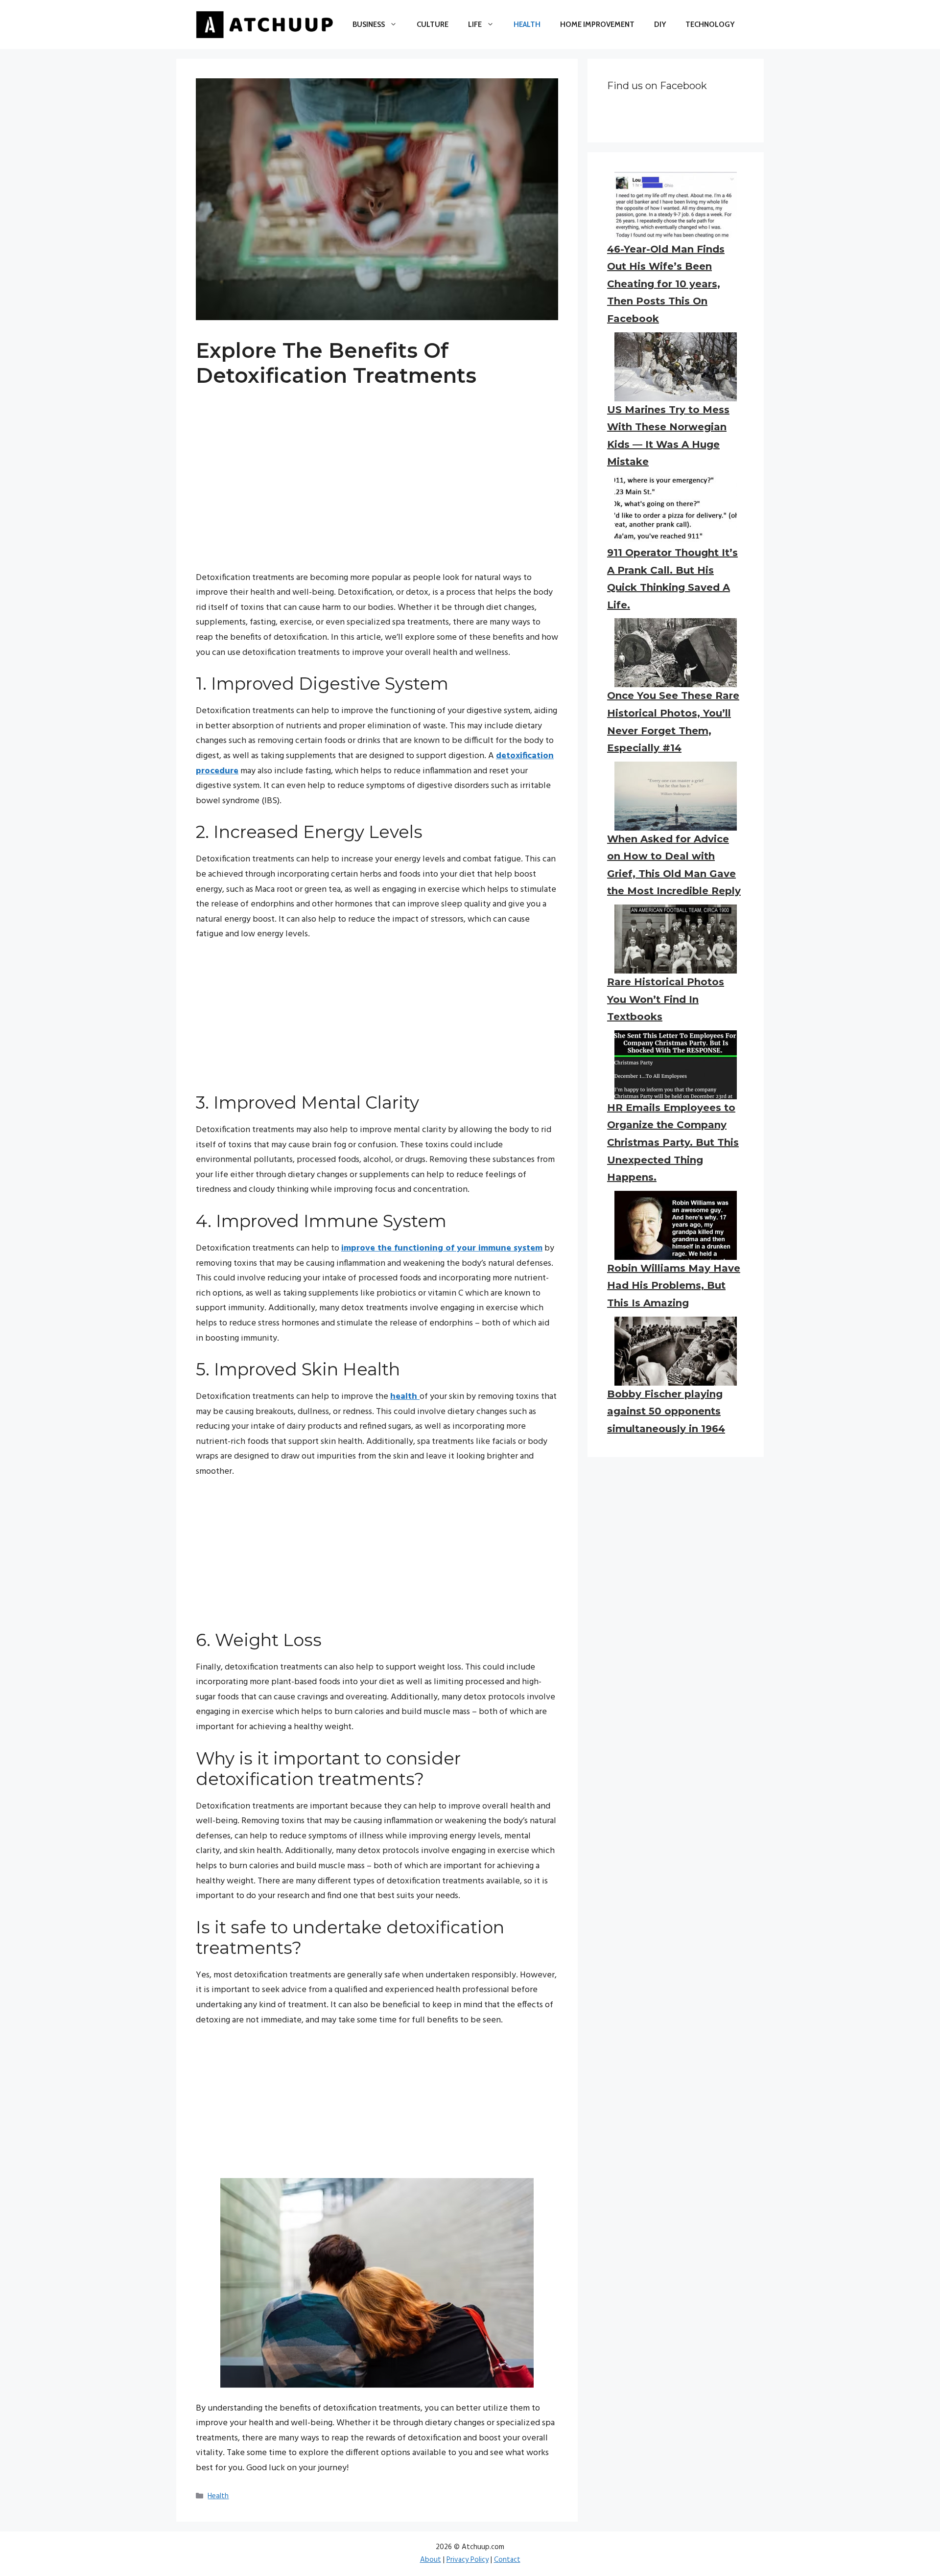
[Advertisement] (377, 474)
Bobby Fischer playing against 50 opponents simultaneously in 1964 (666, 1411)
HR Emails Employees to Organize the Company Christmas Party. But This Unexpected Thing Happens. (673, 1142)
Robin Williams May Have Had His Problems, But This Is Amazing (674, 1286)
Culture (433, 24)
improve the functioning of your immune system (442, 1248)
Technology (710, 24)
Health (527, 24)
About (431, 2560)
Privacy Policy (468, 2560)
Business (369, 24)
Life (475, 24)
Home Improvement (597, 24)
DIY (660, 24)
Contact (507, 2560)
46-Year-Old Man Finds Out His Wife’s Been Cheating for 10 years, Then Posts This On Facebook (666, 284)
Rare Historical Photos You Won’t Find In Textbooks (666, 999)
